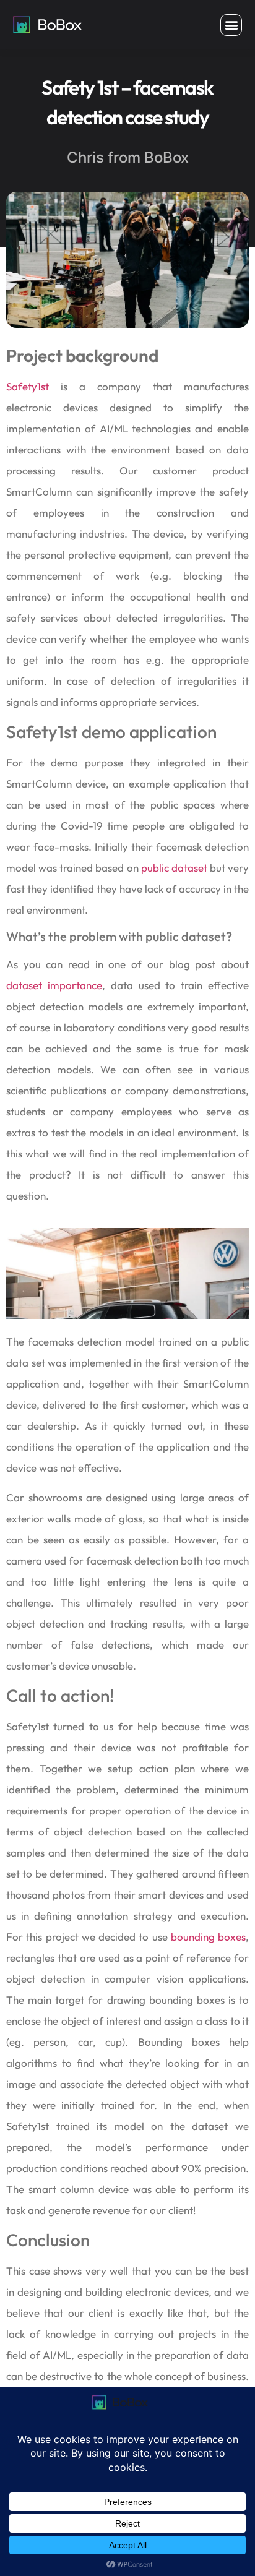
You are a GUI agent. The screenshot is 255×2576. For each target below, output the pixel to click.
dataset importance (54, 985)
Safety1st (28, 386)
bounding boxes (208, 1937)
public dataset (174, 868)
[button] (231, 25)
